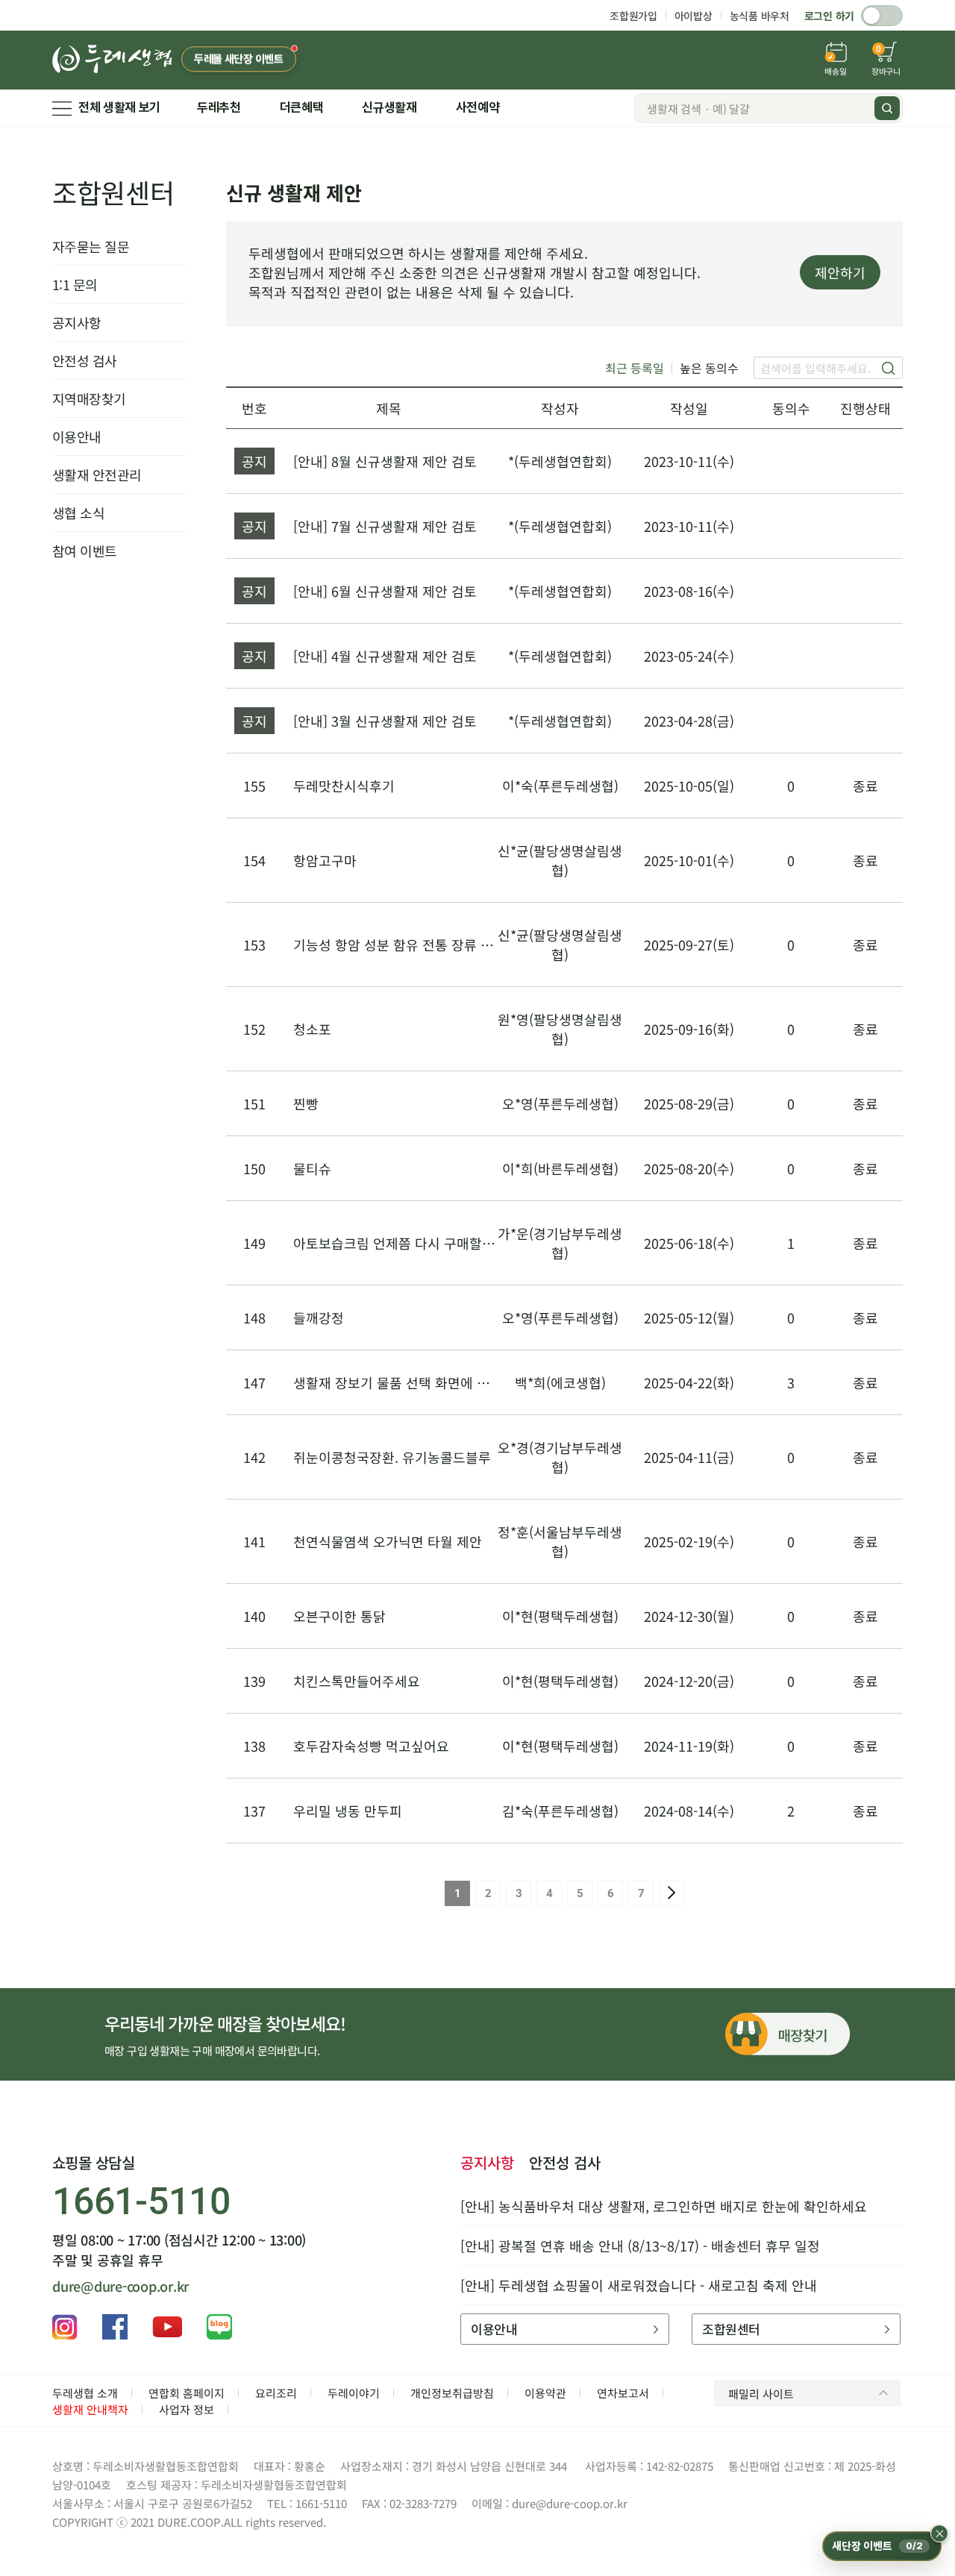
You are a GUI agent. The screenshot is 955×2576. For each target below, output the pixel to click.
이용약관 (545, 2393)
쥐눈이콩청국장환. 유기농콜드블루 (392, 1457)
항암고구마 (325, 860)
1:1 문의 (75, 284)
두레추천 (219, 107)
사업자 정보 (187, 2409)
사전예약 (478, 107)
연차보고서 (623, 2393)
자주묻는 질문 (91, 246)
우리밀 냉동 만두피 (348, 1811)
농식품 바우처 (760, 16)
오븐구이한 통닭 (339, 1616)
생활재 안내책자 (90, 2409)
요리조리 (276, 2393)
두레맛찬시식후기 (344, 786)
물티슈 (312, 1168)
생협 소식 (78, 513)
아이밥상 (693, 16)
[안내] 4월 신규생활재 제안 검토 (385, 656)
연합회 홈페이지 (187, 2393)
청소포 (312, 1029)
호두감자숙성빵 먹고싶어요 (371, 1746)
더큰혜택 (302, 107)
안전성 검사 (85, 360)
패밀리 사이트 (761, 2394)
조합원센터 (113, 192)
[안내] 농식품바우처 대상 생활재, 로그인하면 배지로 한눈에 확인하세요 (664, 2206)
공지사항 (77, 322)
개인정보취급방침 (452, 2393)
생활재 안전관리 (97, 474)
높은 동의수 (709, 368)
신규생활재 (389, 107)
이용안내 (77, 436)
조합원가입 (633, 16)
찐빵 (306, 1103)
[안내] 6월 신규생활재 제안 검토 (385, 591)
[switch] (882, 16)
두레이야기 (354, 2393)
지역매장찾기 (89, 398)
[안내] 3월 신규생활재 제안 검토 (385, 721)
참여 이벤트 (85, 551)
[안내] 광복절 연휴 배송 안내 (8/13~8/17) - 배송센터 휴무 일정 (640, 2246)
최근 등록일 (635, 368)
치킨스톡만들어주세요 (357, 1681)
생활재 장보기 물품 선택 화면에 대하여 (404, 1382)
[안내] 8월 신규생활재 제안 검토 (385, 461)
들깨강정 (319, 1317)
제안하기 (840, 272)
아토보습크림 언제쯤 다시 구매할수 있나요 (415, 1243)
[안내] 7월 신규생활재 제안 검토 (385, 526)
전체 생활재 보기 (119, 107)
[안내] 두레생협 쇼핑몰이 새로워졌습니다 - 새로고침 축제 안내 (639, 2285)
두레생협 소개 (85, 2393)
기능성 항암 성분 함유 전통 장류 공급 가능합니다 (433, 944)
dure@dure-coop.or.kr (120, 2286)
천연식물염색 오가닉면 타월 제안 (388, 1541)
